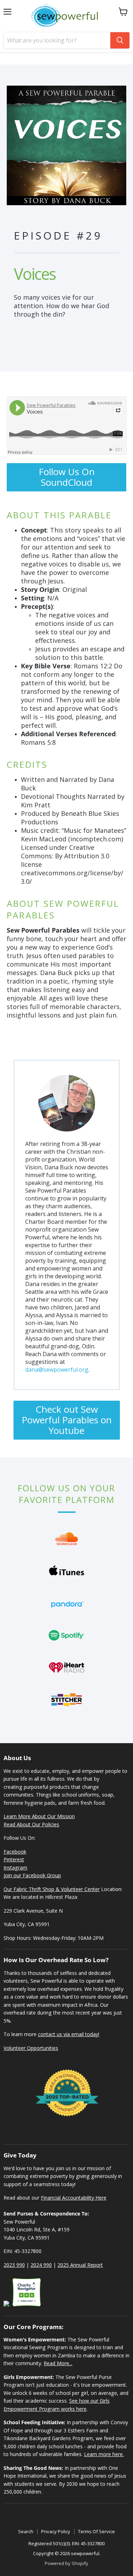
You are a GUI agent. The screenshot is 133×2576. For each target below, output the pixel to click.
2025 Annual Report (80, 2265)
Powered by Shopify (66, 2563)
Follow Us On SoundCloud (67, 477)
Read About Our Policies (31, 1824)
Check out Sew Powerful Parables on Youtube (67, 1420)
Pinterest (14, 1859)
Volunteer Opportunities (31, 2048)
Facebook (15, 1852)
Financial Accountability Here (74, 2198)
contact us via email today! (69, 2034)
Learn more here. (104, 2454)
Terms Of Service (96, 2531)
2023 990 (14, 2265)
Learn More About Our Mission (39, 1816)
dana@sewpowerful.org (57, 1370)
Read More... (58, 2363)
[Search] (120, 40)
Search (26, 2531)
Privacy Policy (56, 2531)
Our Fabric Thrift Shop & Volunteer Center (52, 1889)
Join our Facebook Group (32, 1875)
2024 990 (41, 2265)
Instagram (15, 1868)
